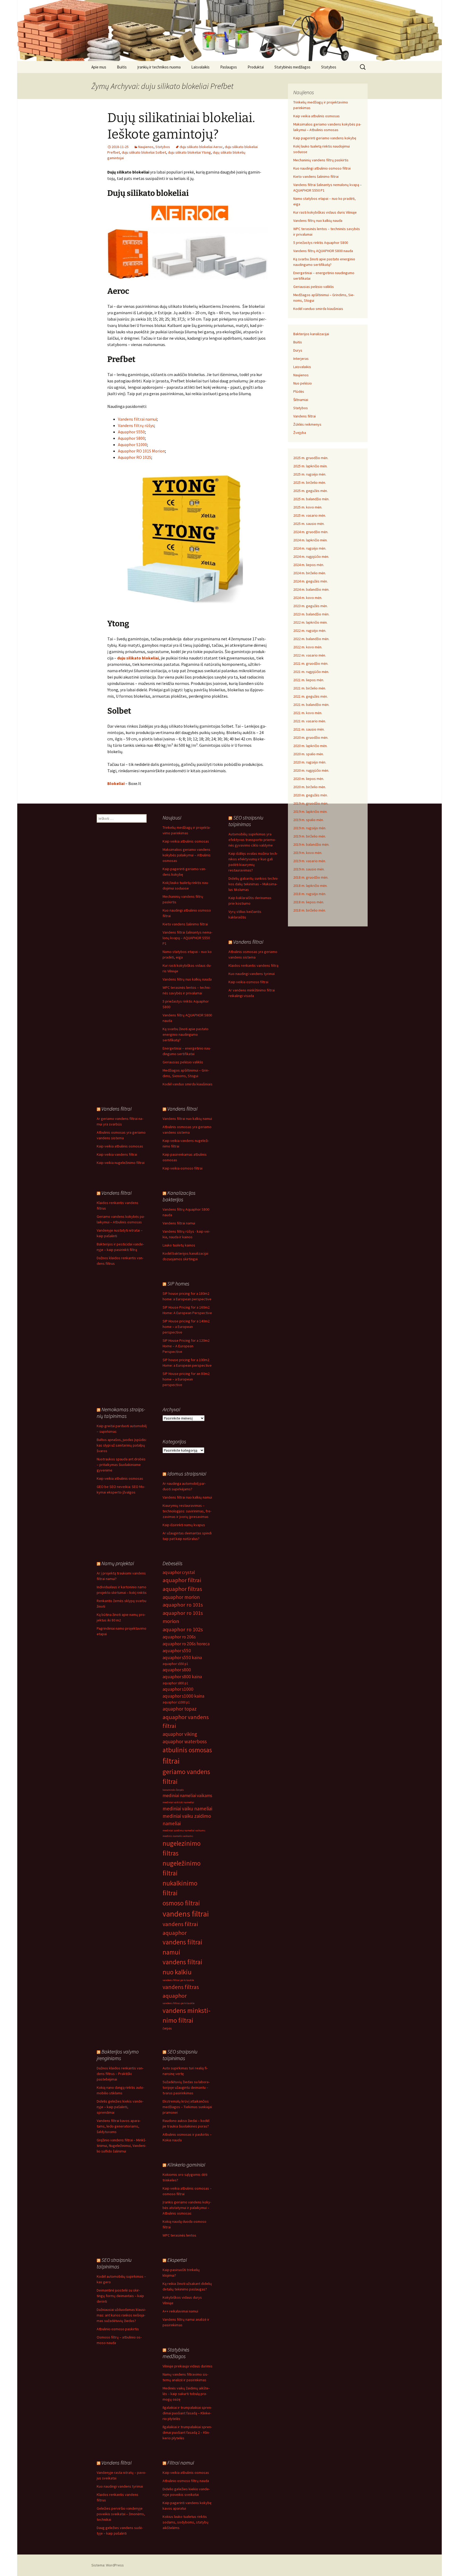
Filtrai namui (181, 2463)
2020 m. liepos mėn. (309, 779)
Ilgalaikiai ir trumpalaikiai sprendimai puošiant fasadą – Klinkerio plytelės (187, 2413)
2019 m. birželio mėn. (310, 836)
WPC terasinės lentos (179, 2235)
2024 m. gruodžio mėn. (311, 532)
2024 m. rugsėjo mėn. (310, 548)
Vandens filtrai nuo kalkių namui (187, 1119)
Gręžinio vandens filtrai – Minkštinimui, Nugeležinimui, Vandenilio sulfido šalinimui (121, 2146)
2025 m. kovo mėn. (308, 507)
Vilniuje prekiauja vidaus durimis (188, 2366)
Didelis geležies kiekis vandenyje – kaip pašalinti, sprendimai (120, 2107)
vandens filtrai (186, 1914)
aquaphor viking (180, 1734)
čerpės (167, 2028)
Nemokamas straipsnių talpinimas (121, 1413)
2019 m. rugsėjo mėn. (310, 828)
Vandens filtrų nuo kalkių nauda (318, 221)
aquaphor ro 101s (183, 1605)
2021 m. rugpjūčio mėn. (311, 672)
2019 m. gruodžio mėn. (311, 803)
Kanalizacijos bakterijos (179, 1196)
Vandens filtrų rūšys (136, 425)
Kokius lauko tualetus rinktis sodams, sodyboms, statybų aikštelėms (186, 2522)
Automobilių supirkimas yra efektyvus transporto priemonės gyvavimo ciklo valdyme (252, 840)
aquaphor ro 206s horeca (186, 1644)
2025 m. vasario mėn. (310, 515)
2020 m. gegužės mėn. (311, 795)
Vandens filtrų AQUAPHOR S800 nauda (323, 251)
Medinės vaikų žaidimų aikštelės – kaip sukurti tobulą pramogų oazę (186, 2394)
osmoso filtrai (181, 1903)
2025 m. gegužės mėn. (311, 491)
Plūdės (299, 391)
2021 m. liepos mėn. (309, 680)
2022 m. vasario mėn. (310, 655)
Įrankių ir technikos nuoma (159, 67)
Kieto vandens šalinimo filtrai (316, 176)
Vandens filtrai (305, 416)
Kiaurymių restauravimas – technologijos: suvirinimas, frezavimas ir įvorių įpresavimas (187, 1511)
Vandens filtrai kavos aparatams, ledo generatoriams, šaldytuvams (119, 2126)
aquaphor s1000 (178, 1689)
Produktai (256, 67)
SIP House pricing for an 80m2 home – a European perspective (186, 1379)
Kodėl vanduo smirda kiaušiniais (318, 309)
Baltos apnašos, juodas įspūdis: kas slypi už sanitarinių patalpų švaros (122, 1445)
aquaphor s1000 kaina (183, 1696)
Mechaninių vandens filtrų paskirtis (321, 160)
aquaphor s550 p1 (175, 1664)
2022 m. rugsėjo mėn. (310, 631)
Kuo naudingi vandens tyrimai (252, 974)
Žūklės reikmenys (307, 424)
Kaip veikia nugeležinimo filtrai (121, 1163)
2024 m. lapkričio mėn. (310, 540)
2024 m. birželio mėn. (310, 573)
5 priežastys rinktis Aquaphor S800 (321, 243)
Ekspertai (177, 2260)
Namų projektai (118, 1563)
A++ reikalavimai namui (180, 2311)
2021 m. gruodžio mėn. (311, 663)
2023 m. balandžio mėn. (311, 614)
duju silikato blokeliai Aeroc (201, 147)
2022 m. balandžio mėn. (311, 639)
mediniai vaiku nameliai (187, 1809)
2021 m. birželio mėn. (310, 688)
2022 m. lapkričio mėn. (310, 622)
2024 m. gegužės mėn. (311, 581)
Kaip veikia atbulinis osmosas (316, 116)
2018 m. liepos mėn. (309, 902)
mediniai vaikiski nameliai (178, 1802)
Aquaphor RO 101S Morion (141, 451)
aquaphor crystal (179, 1572)
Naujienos (146, 147)
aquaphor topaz (180, 1709)
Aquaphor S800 (131, 438)
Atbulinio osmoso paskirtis (118, 2329)
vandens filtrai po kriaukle (178, 1980)
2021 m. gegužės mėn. (311, 696)
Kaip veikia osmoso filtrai (248, 982)
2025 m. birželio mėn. (310, 482)
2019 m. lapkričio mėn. (310, 812)
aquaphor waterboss (185, 1741)
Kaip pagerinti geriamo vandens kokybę (325, 138)
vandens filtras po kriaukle (178, 2003)
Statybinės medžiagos (292, 67)
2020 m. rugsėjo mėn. (310, 762)
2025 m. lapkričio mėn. (310, 466)
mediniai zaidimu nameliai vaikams (184, 1830)
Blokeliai (116, 783)
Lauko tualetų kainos (179, 1245)
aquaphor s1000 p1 (176, 1702)
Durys (298, 350)
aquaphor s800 (177, 1670)
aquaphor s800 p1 (175, 1683)
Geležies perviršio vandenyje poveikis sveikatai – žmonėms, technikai (121, 2514)
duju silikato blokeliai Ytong (189, 152)
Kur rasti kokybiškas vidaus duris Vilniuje (325, 212)
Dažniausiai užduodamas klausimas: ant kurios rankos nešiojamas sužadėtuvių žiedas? (121, 2315)
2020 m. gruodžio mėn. (311, 737)
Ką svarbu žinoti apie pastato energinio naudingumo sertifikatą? (186, 1034)
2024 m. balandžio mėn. (311, 589)
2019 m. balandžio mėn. (311, 844)
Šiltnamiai (301, 400)
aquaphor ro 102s (183, 1629)
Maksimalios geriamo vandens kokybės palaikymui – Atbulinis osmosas (187, 855)
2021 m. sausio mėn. (309, 729)
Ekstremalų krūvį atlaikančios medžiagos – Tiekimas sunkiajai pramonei (187, 2107)
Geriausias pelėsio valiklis (314, 287)
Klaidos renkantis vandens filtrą (253, 965)
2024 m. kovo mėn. (308, 598)
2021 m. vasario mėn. (310, 721)
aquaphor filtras (182, 1589)
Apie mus (99, 67)
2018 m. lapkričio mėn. (310, 886)
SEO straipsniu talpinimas (246, 821)
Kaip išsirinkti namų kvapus (184, 1525)
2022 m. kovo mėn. (308, 647)
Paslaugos (229, 67)
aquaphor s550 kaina (182, 1658)
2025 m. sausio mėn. (309, 524)
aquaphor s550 (177, 1651)
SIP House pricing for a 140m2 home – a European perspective (186, 1327)
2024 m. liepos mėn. (309, 565)
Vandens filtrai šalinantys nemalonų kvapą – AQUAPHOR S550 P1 (187, 938)
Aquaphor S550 (131, 432)
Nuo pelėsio (303, 383)
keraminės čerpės (173, 1790)
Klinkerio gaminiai (186, 2165)
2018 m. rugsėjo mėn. (310, 894)
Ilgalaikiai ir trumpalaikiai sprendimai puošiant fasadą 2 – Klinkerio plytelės (187, 2432)
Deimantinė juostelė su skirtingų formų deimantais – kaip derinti (120, 2296)
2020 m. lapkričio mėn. (310, 746)
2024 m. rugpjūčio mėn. (311, 556)
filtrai (171, 1761)
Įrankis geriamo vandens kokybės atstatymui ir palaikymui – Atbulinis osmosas (187, 2208)
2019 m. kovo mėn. (308, 853)
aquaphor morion (181, 1597)
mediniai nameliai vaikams (187, 1796)
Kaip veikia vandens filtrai (117, 1154)
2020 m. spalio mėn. (309, 754)
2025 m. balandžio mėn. (311, 499)
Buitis (122, 67)
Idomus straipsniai (187, 1473)
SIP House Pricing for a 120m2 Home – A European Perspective (186, 1346)
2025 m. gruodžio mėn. (311, 458)
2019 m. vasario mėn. (310, 861)
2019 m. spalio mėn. (309, 820)
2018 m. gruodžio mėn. (311, 877)
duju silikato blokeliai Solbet (144, 152)
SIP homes (178, 1283)
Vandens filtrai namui (137, 419)
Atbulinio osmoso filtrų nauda (186, 2481)
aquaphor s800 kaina (182, 1677)
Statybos (329, 67)
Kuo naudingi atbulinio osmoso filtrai (322, 168)
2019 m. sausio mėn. (309, 869)
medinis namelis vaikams (178, 1836)
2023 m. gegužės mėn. (311, 606)
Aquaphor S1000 (132, 445)
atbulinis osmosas (187, 1750)
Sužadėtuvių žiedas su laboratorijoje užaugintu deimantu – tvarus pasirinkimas (186, 2087)
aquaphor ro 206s (179, 1637)
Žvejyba (300, 433)
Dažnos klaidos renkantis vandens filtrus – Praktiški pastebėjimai (120, 2074)
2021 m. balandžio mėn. (311, 705)
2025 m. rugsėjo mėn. (310, 474)
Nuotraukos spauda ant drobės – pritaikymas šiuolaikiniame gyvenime (121, 1465)
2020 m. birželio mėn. (310, 787)
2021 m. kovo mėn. (308, 713)
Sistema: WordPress (108, 2565)
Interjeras (301, 359)
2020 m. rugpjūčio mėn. (311, 770)
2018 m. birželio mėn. (310, 910)
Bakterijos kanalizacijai (311, 334)
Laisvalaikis (200, 67)
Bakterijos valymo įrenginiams (118, 2055)
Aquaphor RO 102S (135, 457)
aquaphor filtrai (182, 1580)
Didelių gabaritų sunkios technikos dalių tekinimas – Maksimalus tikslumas (253, 884)
